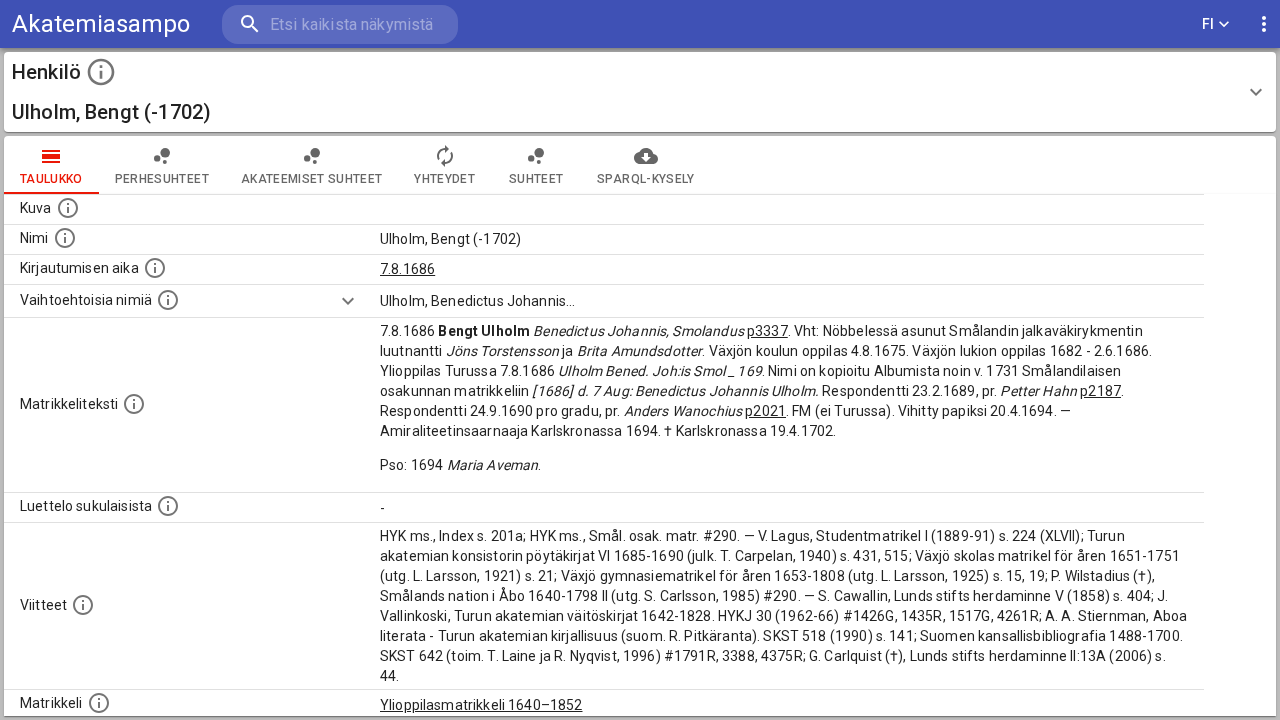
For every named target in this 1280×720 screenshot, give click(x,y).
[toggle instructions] (101, 72)
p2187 (1100, 391)
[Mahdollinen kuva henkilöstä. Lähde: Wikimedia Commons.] (68, 208)
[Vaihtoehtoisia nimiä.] (168, 300)
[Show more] (348, 301)
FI (1208, 24)
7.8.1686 (407, 269)
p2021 (765, 411)
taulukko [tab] (51, 179)
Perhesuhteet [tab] (162, 179)
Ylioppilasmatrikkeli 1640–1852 (481, 705)
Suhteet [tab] (536, 179)
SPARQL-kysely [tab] (645, 179)
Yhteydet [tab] (444, 179)
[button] (640, 92)
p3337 (767, 331)
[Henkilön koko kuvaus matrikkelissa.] (134, 404)
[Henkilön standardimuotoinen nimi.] (65, 238)
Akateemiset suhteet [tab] (312, 179)
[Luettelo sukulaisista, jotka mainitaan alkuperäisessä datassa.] (168, 506)
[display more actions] (1264, 24)
